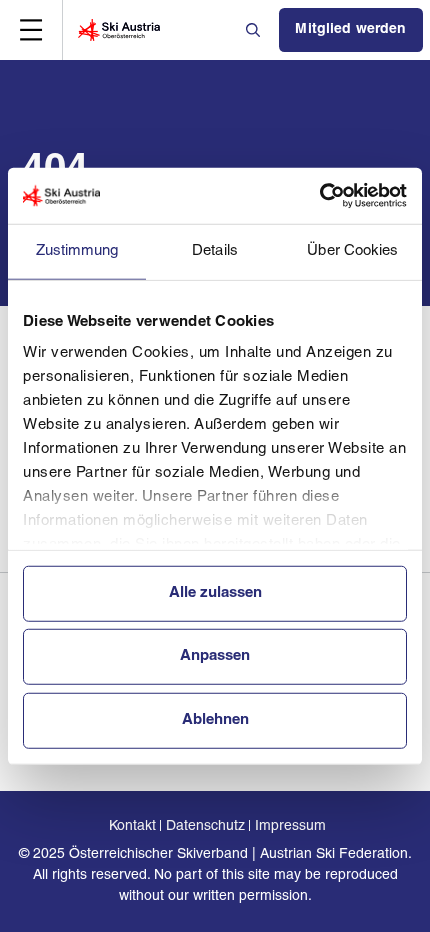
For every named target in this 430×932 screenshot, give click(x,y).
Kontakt (132, 826)
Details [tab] (215, 250)
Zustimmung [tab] (77, 250)
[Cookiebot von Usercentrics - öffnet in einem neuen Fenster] (319, 196)
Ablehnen (215, 719)
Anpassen (215, 656)
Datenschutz (205, 826)
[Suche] (255, 30)
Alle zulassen (215, 592)
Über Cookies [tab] (352, 250)
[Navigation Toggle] (31, 30)
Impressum (290, 826)
